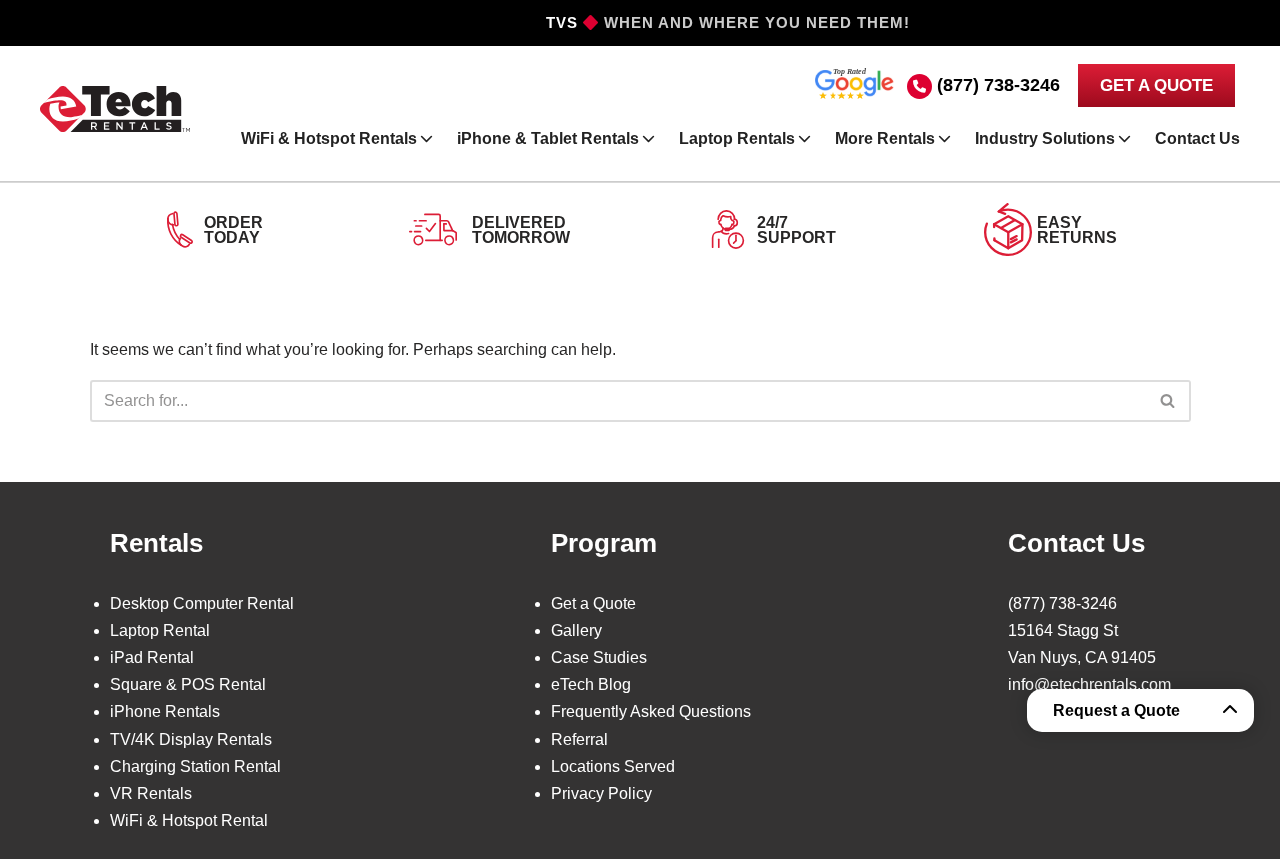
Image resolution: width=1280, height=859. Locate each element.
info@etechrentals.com (1089, 684)
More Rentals (885, 138)
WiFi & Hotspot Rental (189, 820)
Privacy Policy (601, 793)
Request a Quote (1116, 710)
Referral (579, 739)
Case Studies (599, 657)
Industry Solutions (1045, 138)
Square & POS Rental (188, 684)
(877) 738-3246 (998, 85)
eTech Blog (591, 684)
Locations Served (613, 766)
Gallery (576, 630)
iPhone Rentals (165, 711)
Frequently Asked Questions (651, 711)
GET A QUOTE (1156, 85)
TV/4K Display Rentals (191, 739)
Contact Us (1197, 138)
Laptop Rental (160, 630)
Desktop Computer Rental (202, 603)
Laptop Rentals (737, 138)
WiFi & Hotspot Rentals (329, 138)
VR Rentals (151, 793)
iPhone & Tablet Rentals (548, 138)
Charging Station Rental (195, 766)
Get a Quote (593, 603)
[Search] (1168, 401)
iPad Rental (152, 657)
